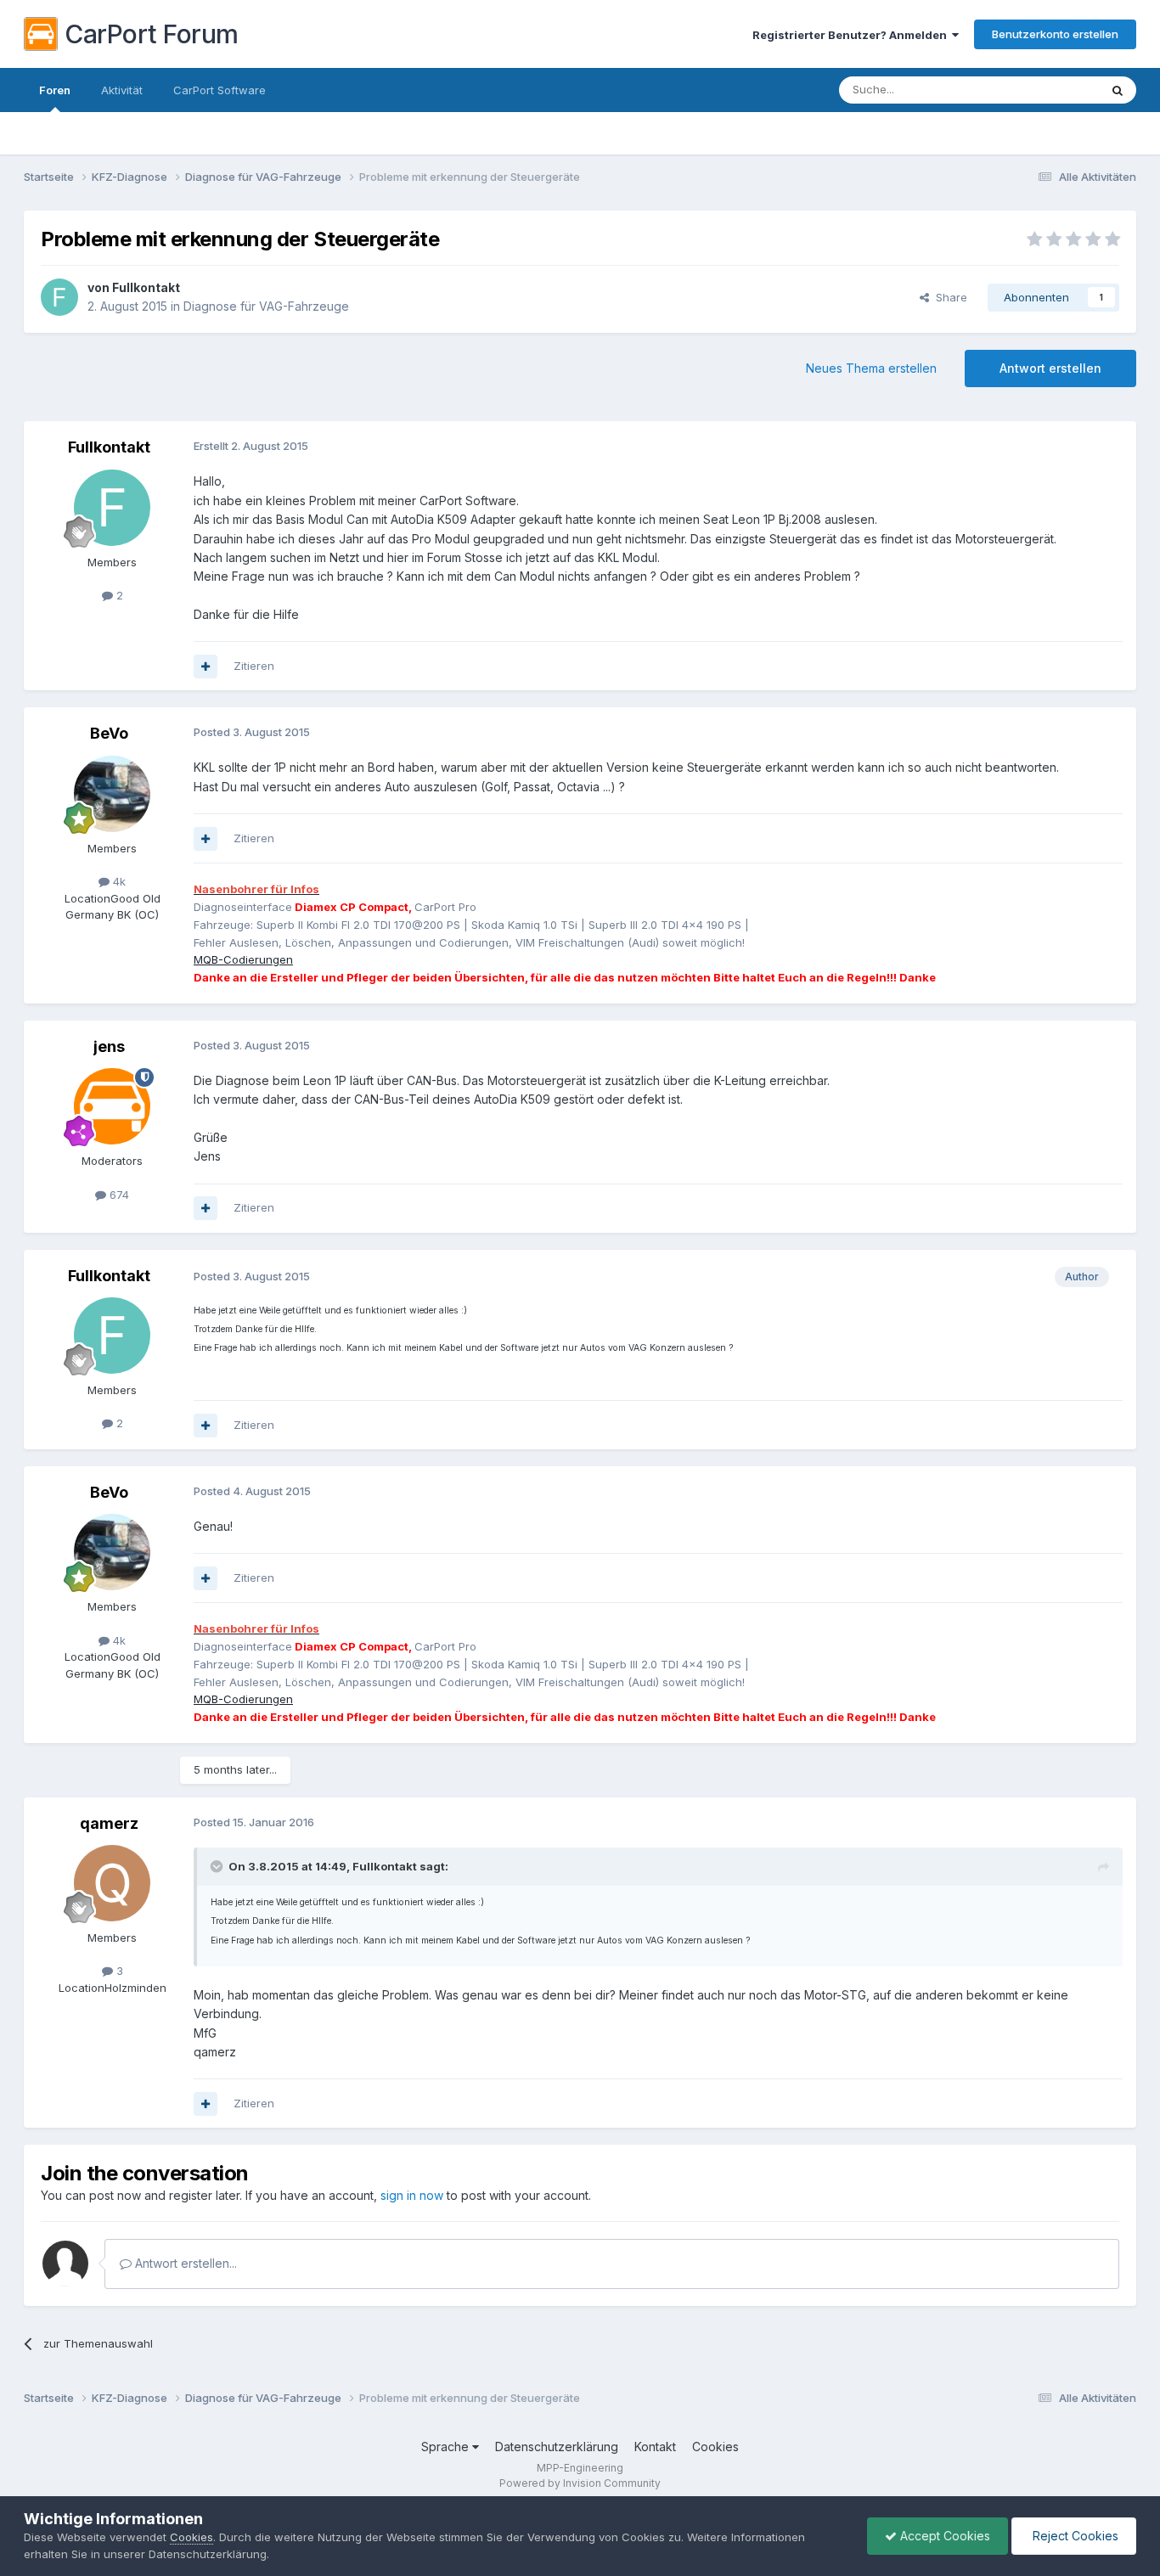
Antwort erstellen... (184, 2263)
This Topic (1049, 90)
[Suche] (1118, 90)
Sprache (447, 2447)
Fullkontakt (146, 287)
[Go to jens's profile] (112, 1106)
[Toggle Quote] (218, 1866)
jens (109, 1046)
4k (118, 881)
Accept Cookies (943, 2536)
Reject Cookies (1074, 2536)
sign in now (412, 2195)
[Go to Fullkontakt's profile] (59, 297)
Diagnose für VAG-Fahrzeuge (266, 306)
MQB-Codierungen (243, 959)
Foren (55, 90)
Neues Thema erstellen (871, 368)
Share (948, 297)
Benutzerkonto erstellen (1055, 34)
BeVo (109, 733)
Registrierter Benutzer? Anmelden (852, 35)
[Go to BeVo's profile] (112, 794)
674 (118, 1195)
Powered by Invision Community (580, 2483)
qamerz (109, 1823)
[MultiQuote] (206, 666)
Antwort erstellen (1050, 368)
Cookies (715, 2447)
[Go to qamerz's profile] (112, 1883)
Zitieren (254, 666)
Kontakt (655, 2447)
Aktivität (122, 90)
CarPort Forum (152, 34)
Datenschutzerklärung (557, 2447)
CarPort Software (220, 90)
